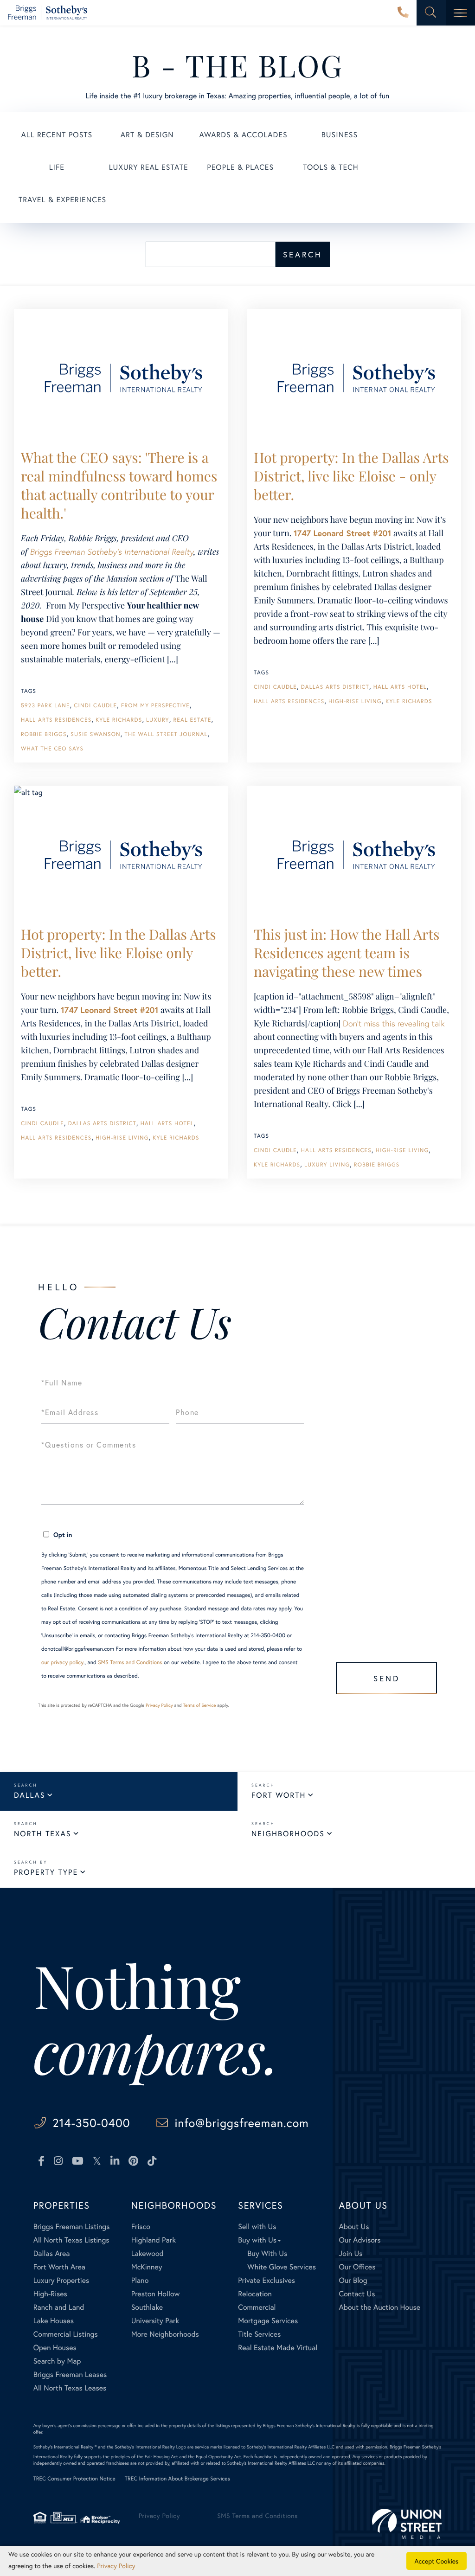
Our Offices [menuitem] (357, 2267)
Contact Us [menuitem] (357, 2294)
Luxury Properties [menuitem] (61, 2280)
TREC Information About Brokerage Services (177, 2479)
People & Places (240, 167)
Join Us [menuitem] (351, 2253)
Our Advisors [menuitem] (360, 2240)
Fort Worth (279, 1795)
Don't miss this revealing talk (394, 1023)
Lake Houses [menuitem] (54, 2321)
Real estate (192, 720)
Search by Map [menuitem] (57, 2361)
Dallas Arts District (335, 687)
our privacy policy (62, 1663)
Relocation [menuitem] (255, 2294)
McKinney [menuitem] (147, 2267)
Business (340, 135)
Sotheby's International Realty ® (65, 2447)
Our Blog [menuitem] (353, 2280)
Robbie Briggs (44, 734)
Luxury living (327, 1165)
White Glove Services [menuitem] (282, 2267)
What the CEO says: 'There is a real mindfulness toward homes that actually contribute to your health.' (119, 485)
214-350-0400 (403, 13)
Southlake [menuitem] (147, 2307)
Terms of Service (199, 1705)
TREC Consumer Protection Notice (74, 2479)
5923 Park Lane (45, 706)
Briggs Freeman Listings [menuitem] (72, 2227)
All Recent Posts (57, 135)
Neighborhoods (288, 1834)
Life (57, 167)
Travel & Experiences (62, 200)
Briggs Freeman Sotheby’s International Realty (112, 551)
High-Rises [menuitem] (50, 2294)
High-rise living (355, 702)
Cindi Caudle (95, 706)
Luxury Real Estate (149, 167)
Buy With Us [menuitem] (267, 2253)
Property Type (46, 1872)
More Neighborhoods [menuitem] (165, 2334)
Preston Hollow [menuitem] (156, 2294)
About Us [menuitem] (354, 2227)
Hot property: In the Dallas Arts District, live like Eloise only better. (119, 953)
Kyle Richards (119, 720)
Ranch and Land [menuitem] (59, 2307)
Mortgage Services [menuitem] (268, 2321)
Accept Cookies (437, 2561)
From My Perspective (155, 706)
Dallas (29, 1795)
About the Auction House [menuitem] (380, 2307)
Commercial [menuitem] (257, 2307)
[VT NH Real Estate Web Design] (407, 2524)
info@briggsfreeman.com (241, 2123)
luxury (158, 720)
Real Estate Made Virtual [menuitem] (278, 2348)
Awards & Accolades (244, 135)
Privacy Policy (159, 1705)
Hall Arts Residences (56, 720)
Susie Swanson (96, 734)
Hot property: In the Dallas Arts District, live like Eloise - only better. (351, 476)
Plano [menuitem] (140, 2280)
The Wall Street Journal (166, 734)
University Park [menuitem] (155, 2321)
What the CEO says (52, 749)
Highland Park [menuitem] (154, 2240)
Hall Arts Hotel (400, 687)
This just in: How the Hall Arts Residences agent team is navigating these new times (347, 953)
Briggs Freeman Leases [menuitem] (70, 2374)
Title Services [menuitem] (259, 2334)
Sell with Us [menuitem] (257, 2227)
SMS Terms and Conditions (130, 1663)
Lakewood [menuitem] (148, 2253)
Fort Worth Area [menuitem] (59, 2267)
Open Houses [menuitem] (55, 2348)
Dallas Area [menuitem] (52, 2253)
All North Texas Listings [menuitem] (71, 2240)
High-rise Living (122, 1138)
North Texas (42, 1834)
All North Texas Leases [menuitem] (70, 2388)
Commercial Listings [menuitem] (66, 2334)
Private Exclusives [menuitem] (266, 2280)
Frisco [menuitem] (141, 2227)
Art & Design (147, 135)
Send (387, 1678)
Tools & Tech (331, 167)
